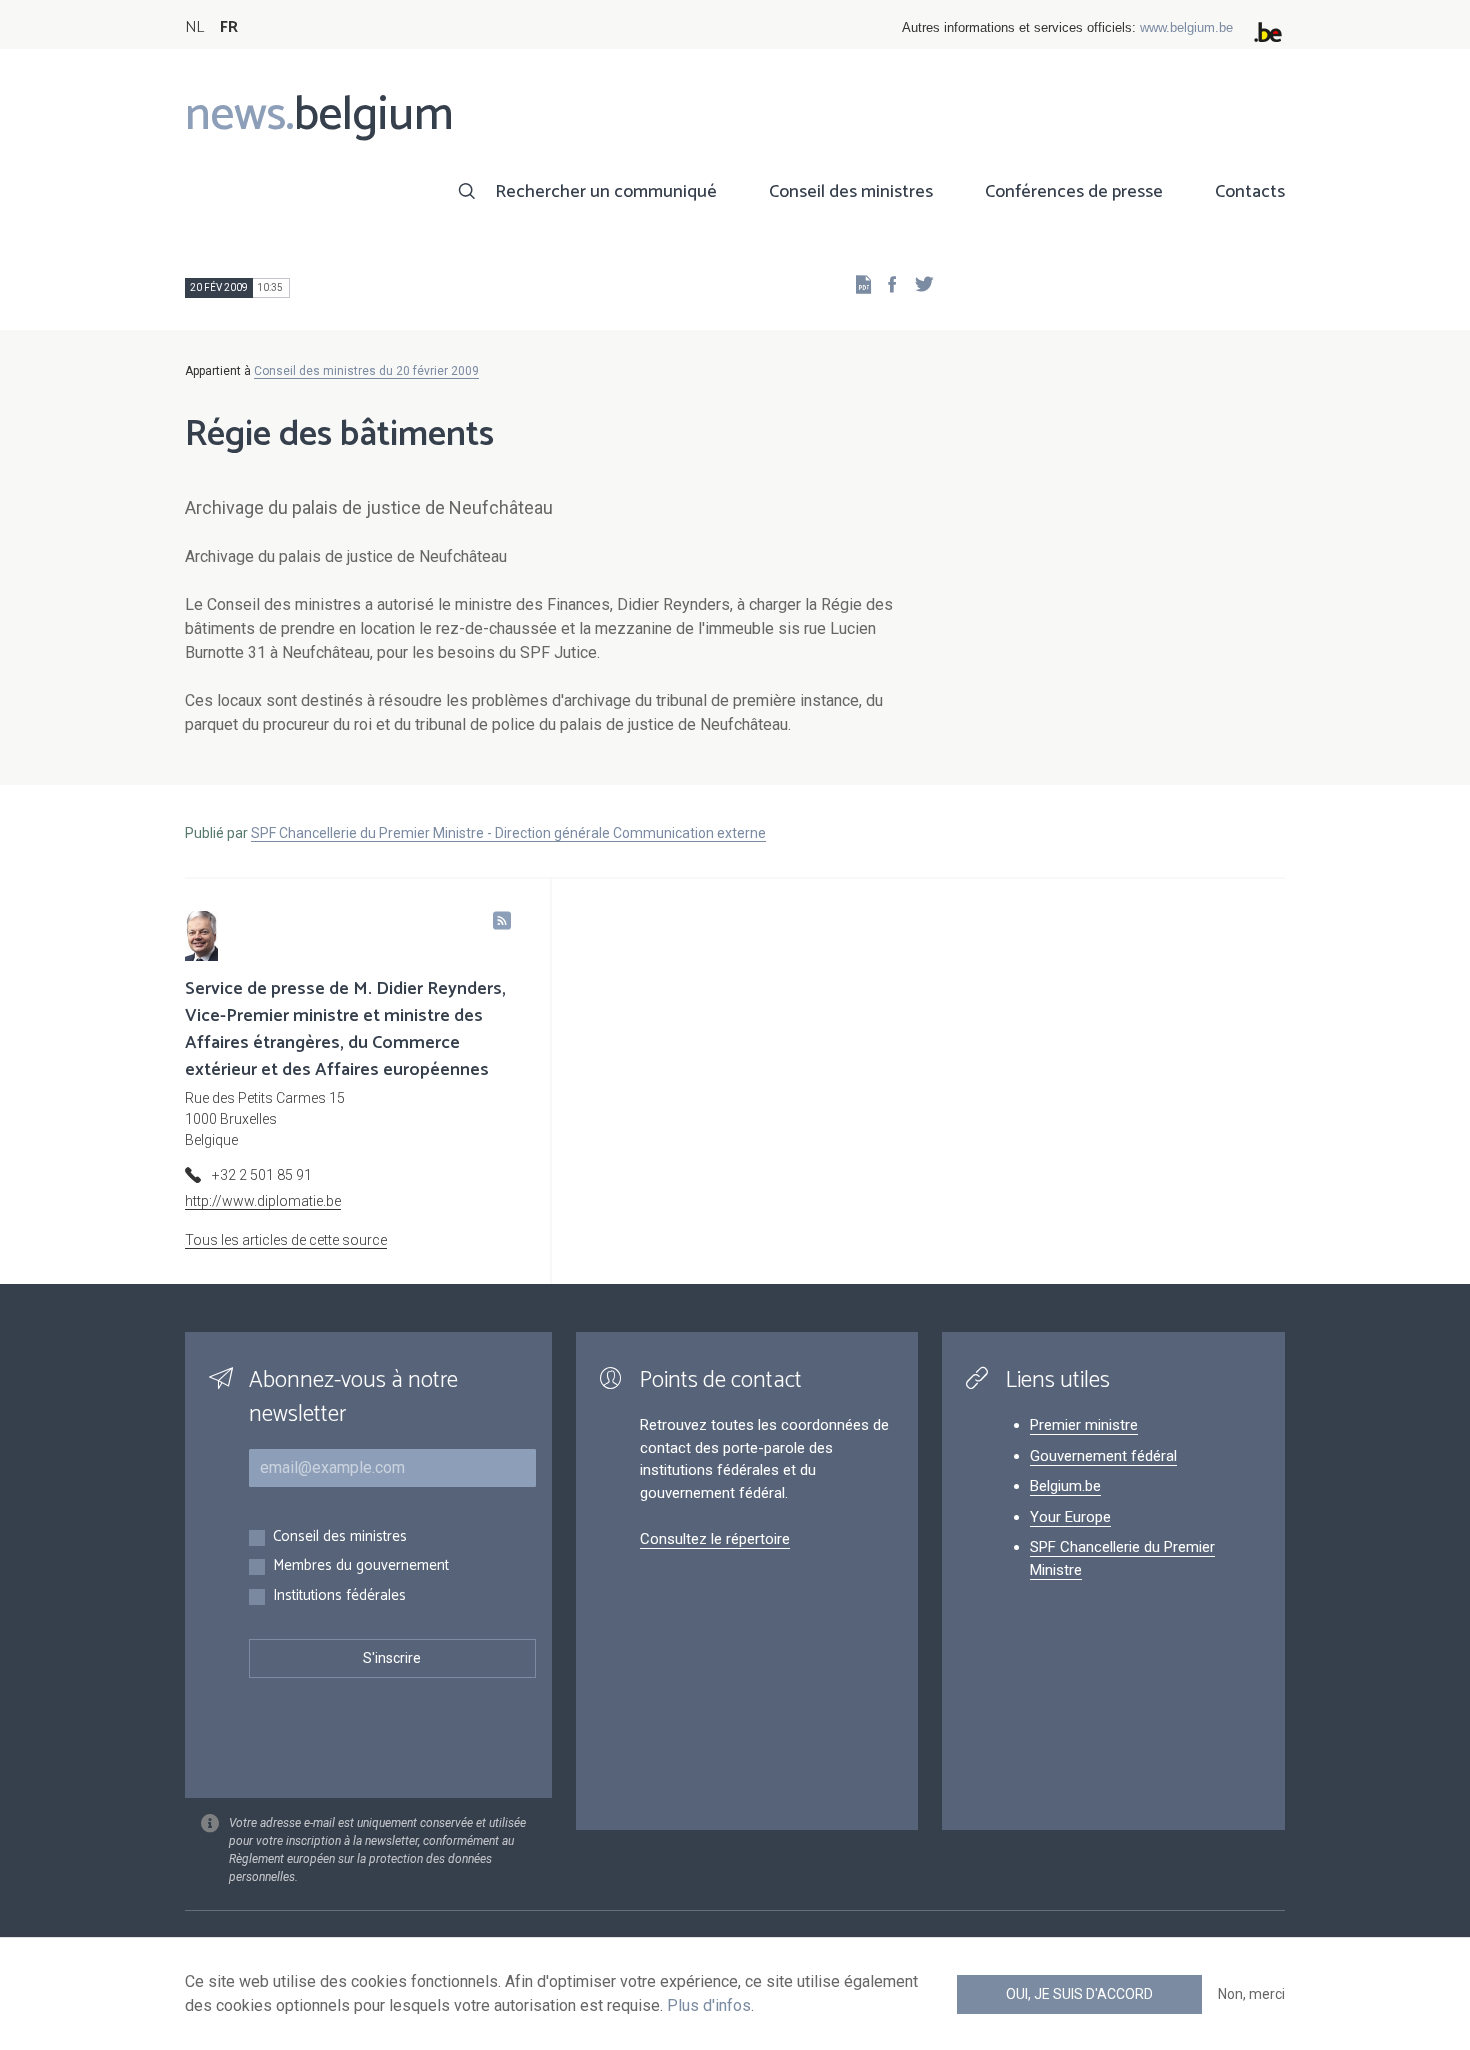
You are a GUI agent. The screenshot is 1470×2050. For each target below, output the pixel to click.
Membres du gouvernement (361, 1566)
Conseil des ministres (851, 192)
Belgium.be (1065, 1486)
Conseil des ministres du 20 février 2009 (366, 371)
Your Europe (1070, 1517)
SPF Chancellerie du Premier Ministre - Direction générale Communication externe (508, 833)
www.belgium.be (1186, 27)
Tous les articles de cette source (286, 1240)
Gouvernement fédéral (1103, 1456)
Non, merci (1251, 1994)
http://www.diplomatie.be (263, 1201)
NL (194, 27)
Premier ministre (1084, 1425)
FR (229, 27)
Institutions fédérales (339, 1596)
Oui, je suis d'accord (1079, 1994)
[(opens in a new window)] (886, 283)
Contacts (1250, 192)
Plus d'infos (709, 2005)
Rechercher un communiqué (606, 192)
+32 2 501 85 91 (262, 1175)
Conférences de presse (1074, 192)
